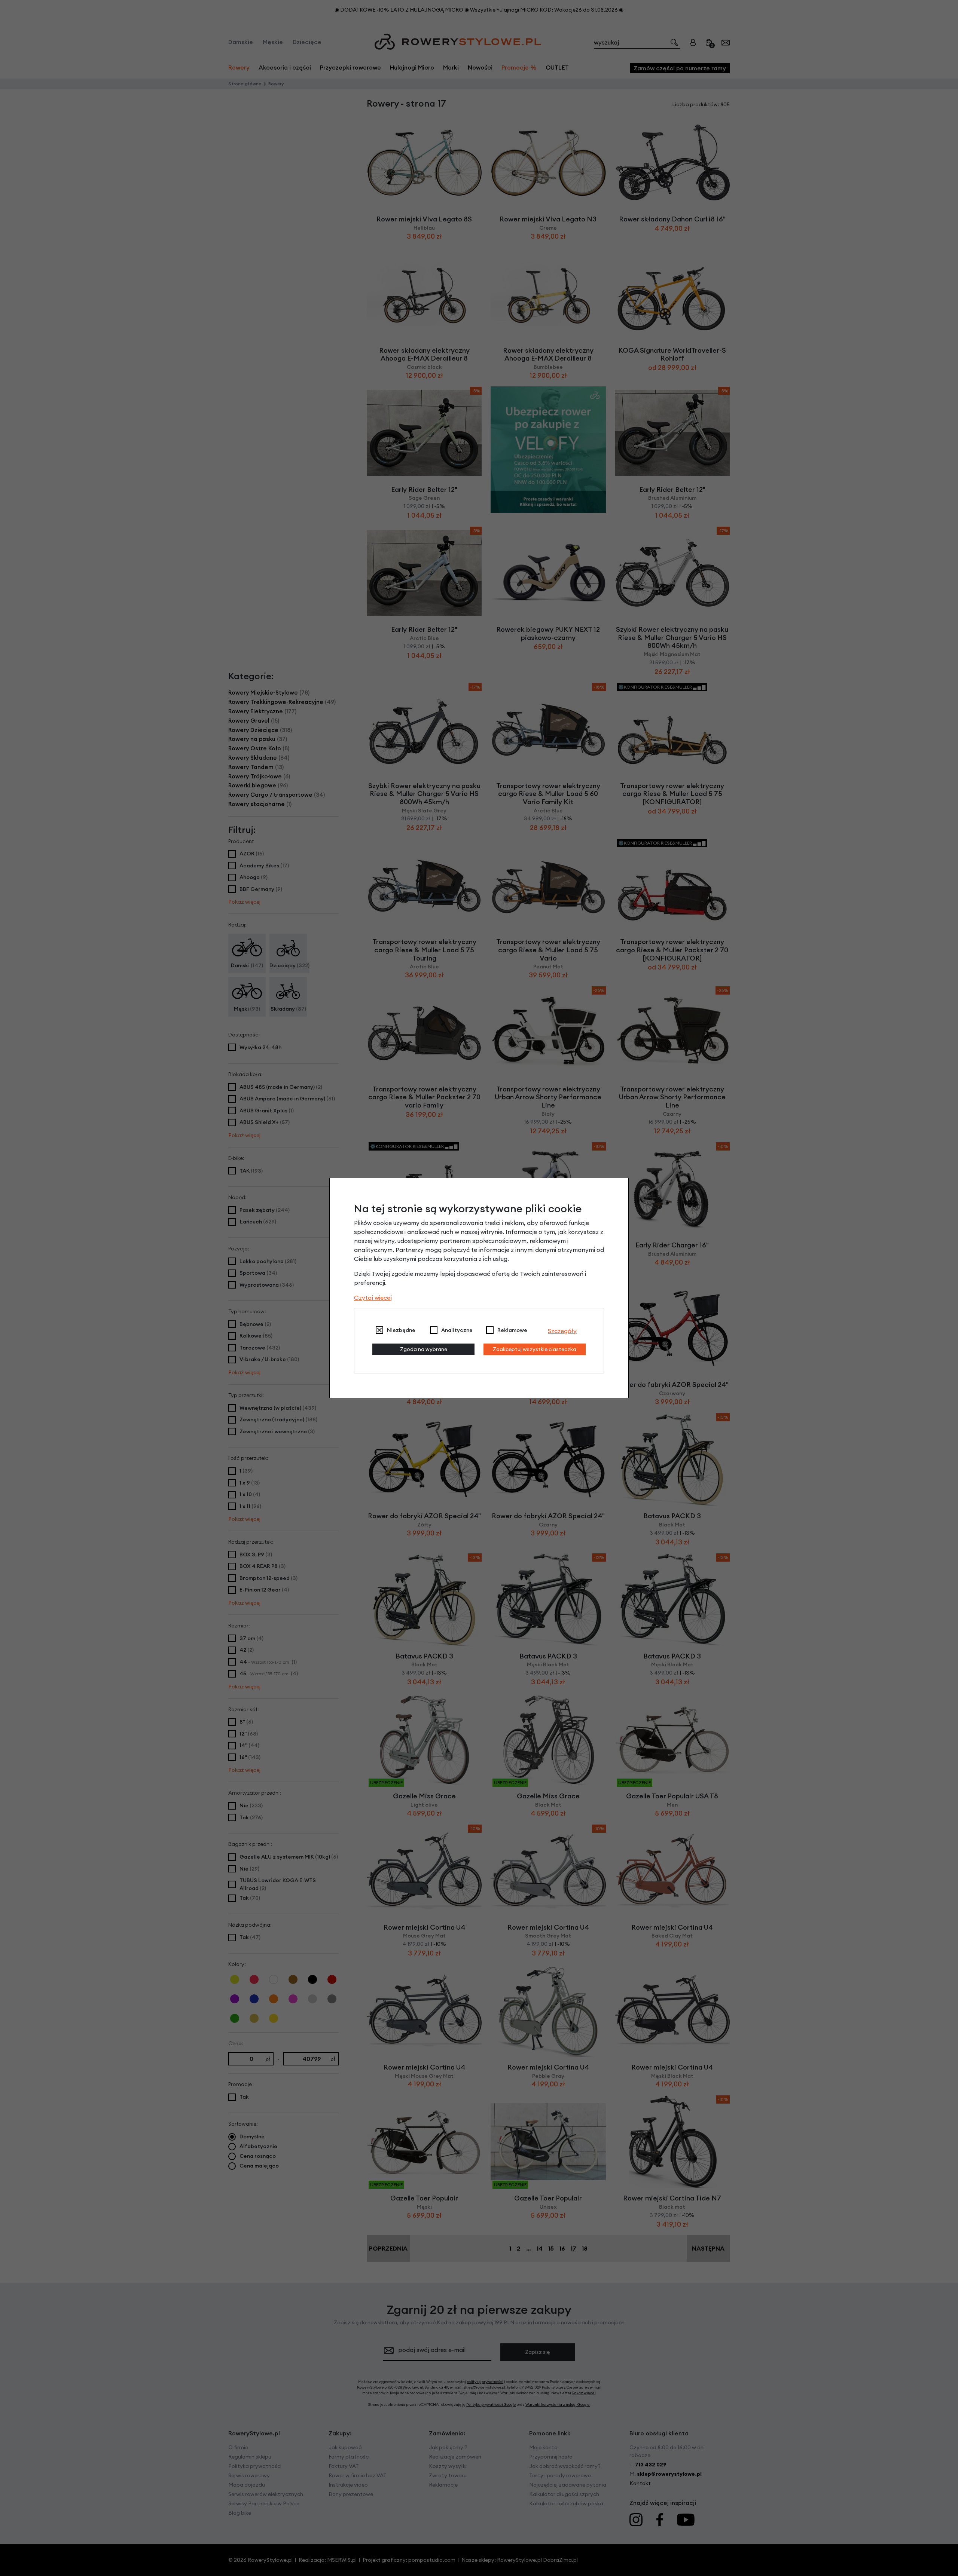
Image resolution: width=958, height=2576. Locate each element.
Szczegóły (562, 1331)
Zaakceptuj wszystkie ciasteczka (535, 1349)
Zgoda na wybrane (424, 1349)
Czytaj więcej (373, 1298)
